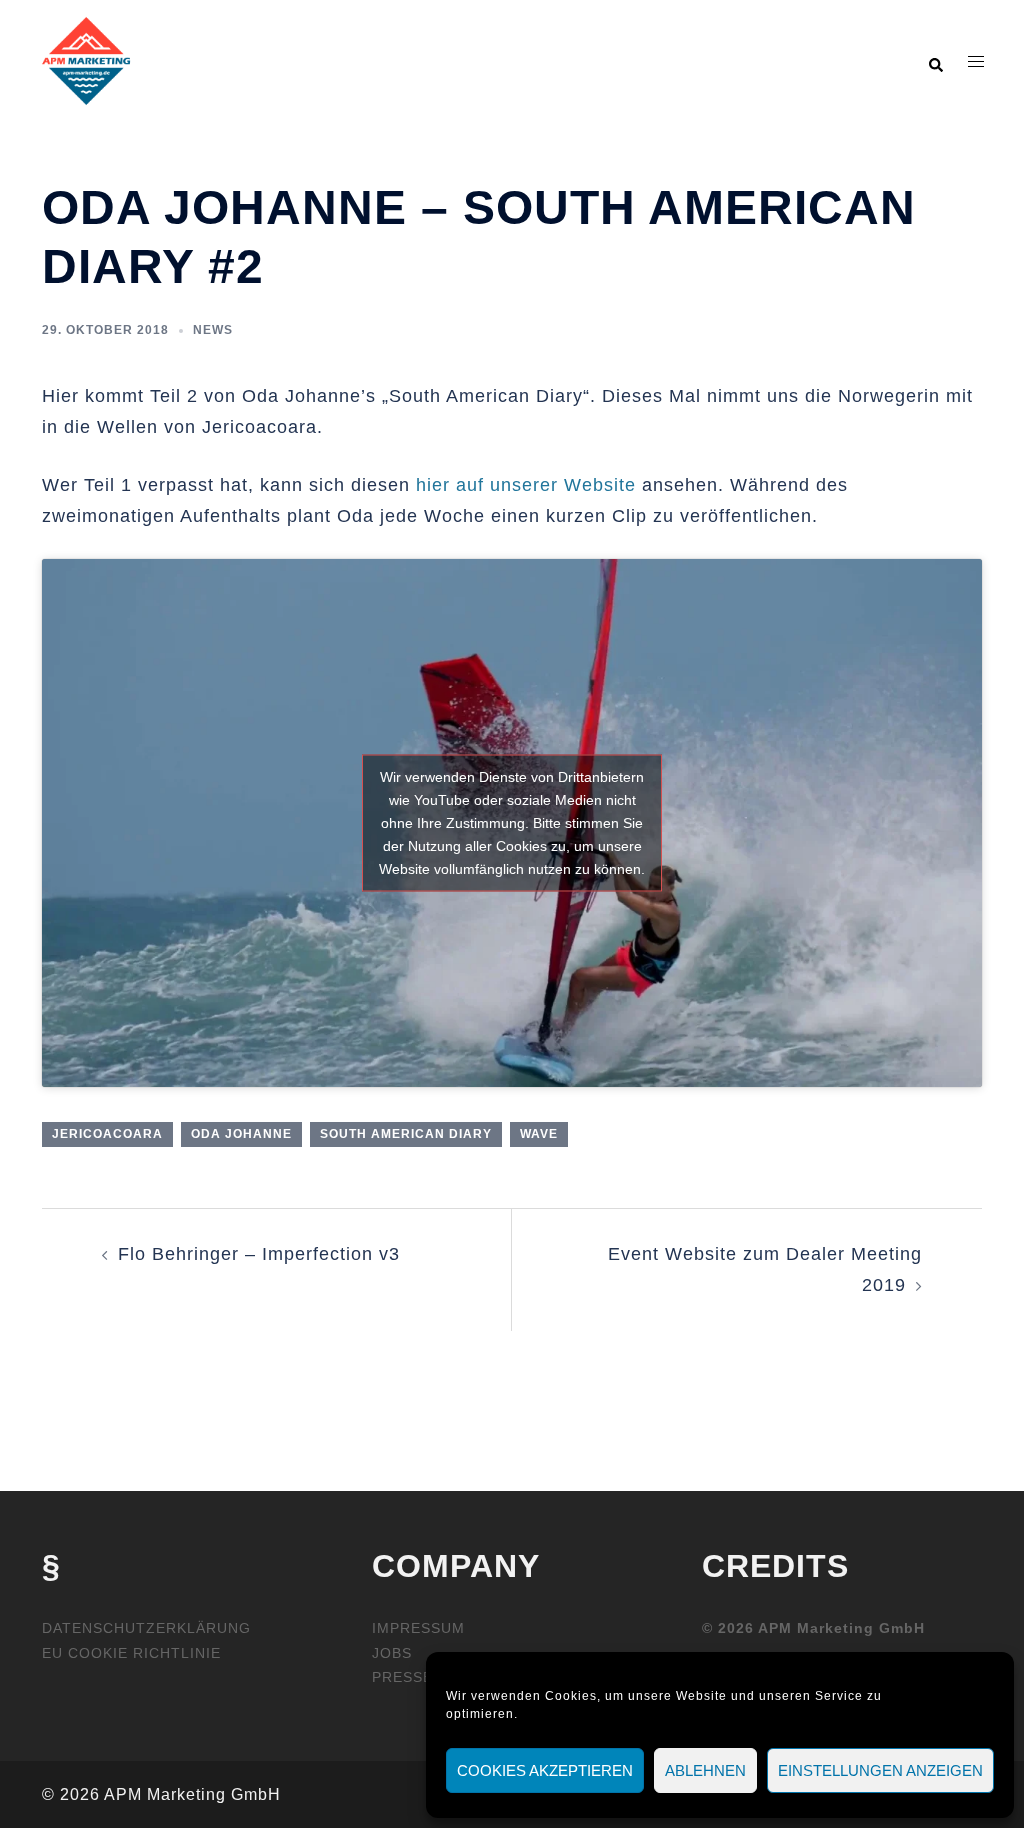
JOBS (392, 1653)
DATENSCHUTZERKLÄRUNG (146, 1628)
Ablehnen (705, 1770)
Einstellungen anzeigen (880, 1770)
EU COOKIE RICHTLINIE (131, 1653)
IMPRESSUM (418, 1628)
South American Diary (406, 1134)
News (213, 330)
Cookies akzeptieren (545, 1770)
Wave (539, 1134)
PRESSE (402, 1677)
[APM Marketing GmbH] (86, 60)
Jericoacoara (107, 1134)
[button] (935, 61)
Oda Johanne (241, 1134)
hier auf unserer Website (526, 485)
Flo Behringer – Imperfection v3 (259, 1254)
